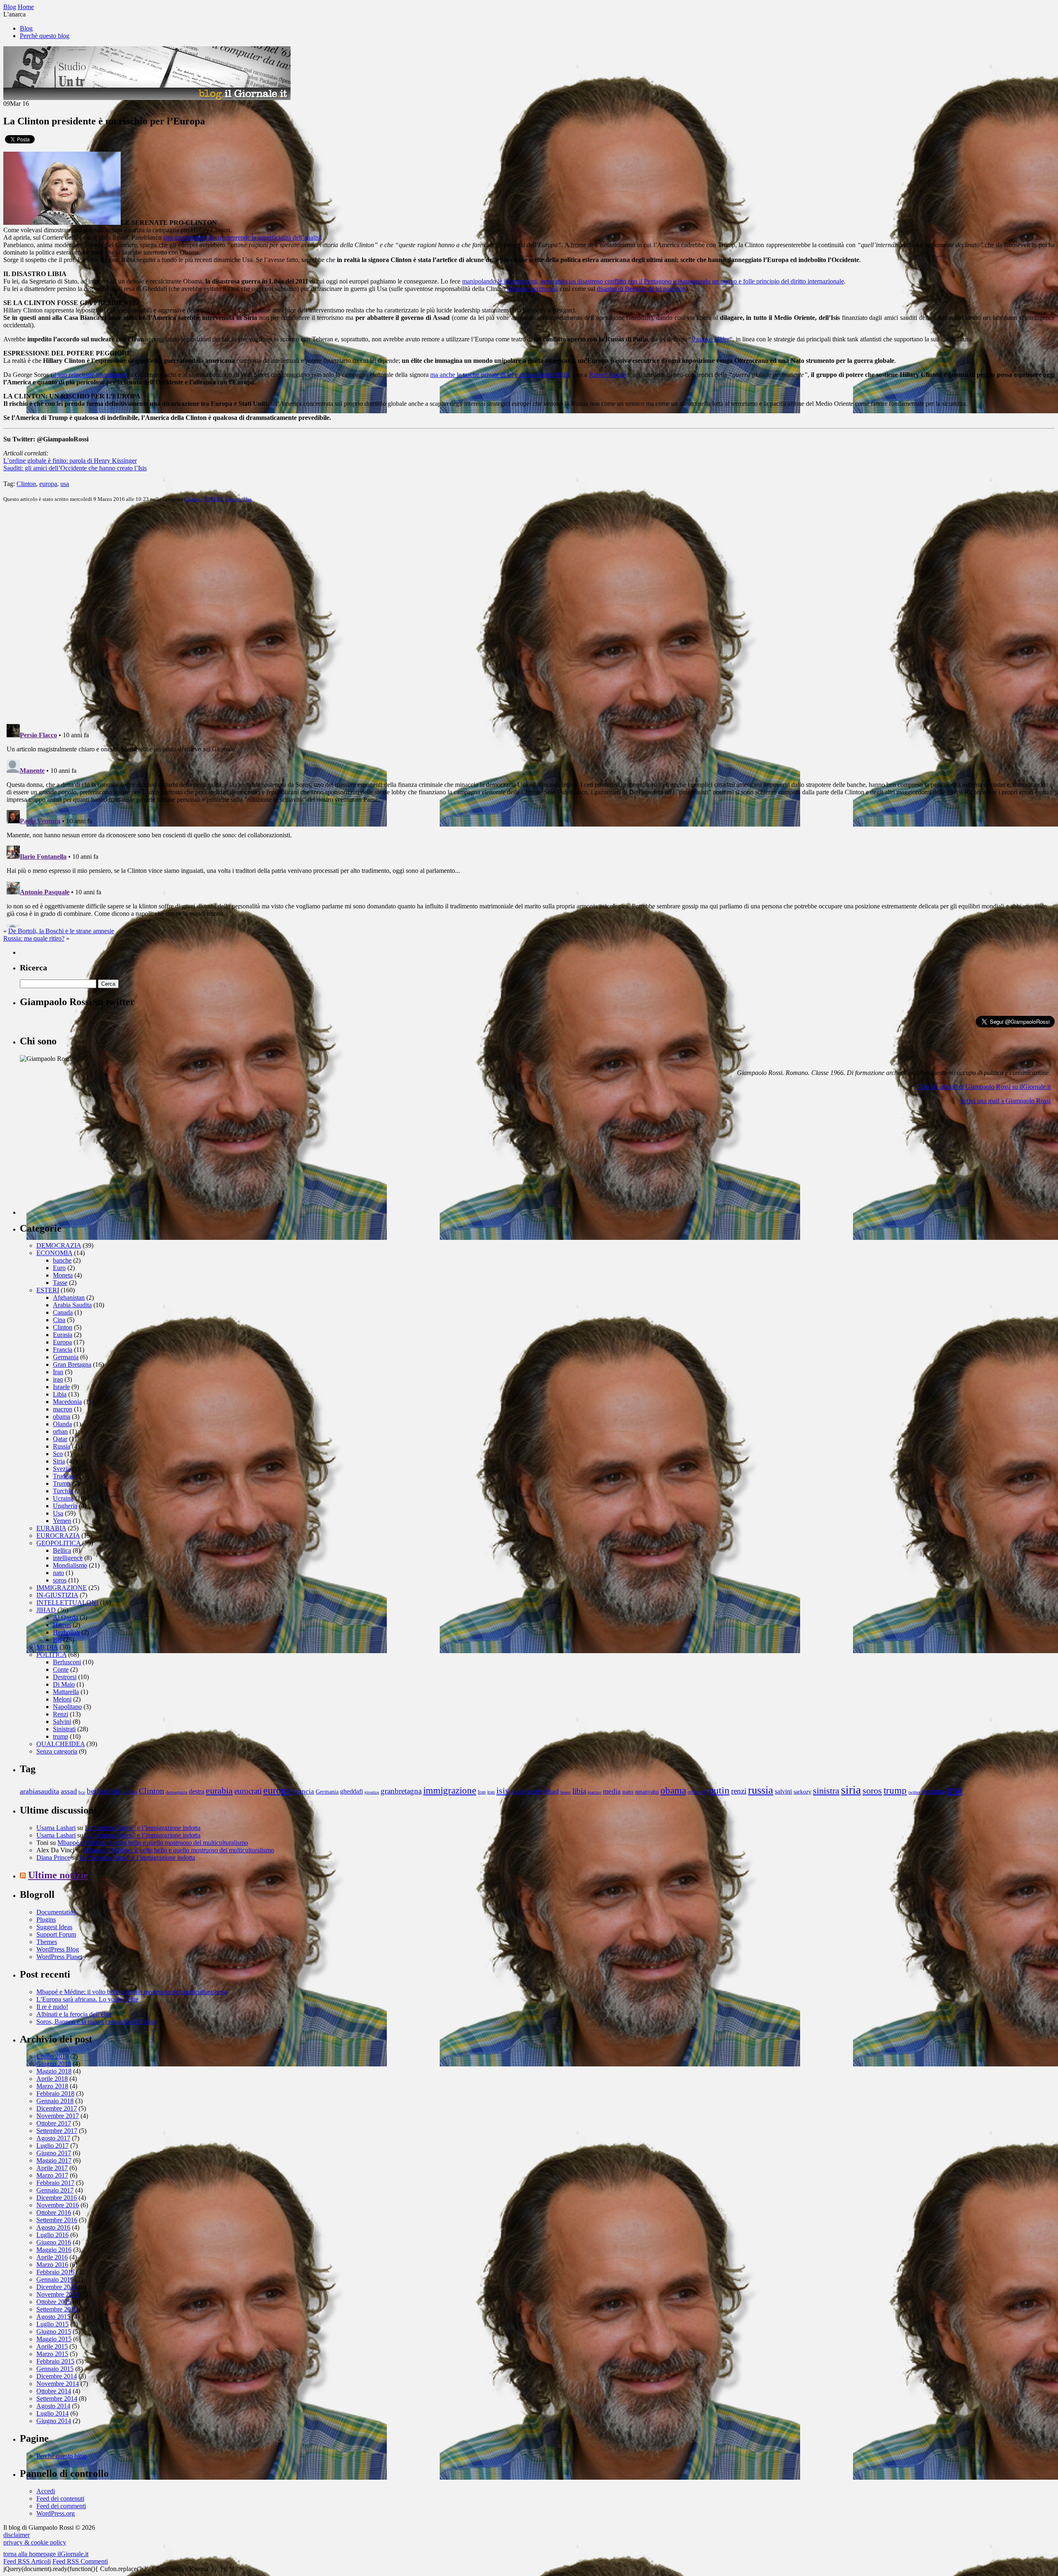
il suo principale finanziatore (90, 375)
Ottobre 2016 (54, 2213)
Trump (62, 1483)
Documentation (56, 1912)
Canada (63, 1312)
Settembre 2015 (57, 2309)
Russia (62, 1446)
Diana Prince (53, 1858)
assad (69, 1791)
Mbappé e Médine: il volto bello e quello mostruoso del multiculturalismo (153, 1843)
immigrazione (450, 1790)
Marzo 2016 (52, 2265)
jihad (551, 1791)
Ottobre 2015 (54, 2302)
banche (62, 1260)
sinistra (826, 1791)
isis (503, 1791)
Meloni (62, 1699)
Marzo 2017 (52, 2175)
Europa (233, 499)
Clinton (26, 484)
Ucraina (63, 1498)
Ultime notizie (58, 1875)
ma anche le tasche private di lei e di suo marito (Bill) (500, 375)
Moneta (63, 1275)
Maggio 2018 (54, 2071)
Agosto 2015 (53, 2317)
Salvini (62, 1722)
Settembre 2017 (57, 2131)
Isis (57, 1640)
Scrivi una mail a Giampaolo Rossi (1005, 1101)
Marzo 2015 (52, 2354)
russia (761, 1790)
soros (60, 1580)
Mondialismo (70, 1565)
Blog (26, 28)
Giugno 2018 (54, 2064)
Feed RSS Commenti (80, 2561)
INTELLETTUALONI (67, 1603)
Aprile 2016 (52, 2257)
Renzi (61, 1714)
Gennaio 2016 (55, 2279)
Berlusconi (67, 1662)
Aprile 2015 (52, 2346)
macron (63, 1409)
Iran (58, 1372)
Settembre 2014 (57, 2398)
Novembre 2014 (58, 2384)
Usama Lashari (56, 1828)
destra (197, 1792)
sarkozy (802, 1792)
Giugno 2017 (54, 2153)
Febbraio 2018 (55, 2093)
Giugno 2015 (54, 2332)
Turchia (63, 1491)
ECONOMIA (54, 1253)
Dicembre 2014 (57, 2376)
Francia (63, 1350)
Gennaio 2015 (55, 2369)
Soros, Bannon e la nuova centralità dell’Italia (96, 2022)
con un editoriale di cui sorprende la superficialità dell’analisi (242, 237)
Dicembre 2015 (57, 2287)
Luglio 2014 (52, 2413)
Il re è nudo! (52, 2007)
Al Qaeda (66, 1617)
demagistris (176, 1792)
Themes (47, 1942)
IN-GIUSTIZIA (57, 1595)
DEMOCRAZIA (59, 1245)
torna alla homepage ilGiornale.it (46, 2554)
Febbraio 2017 (55, 2183)
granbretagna (401, 1791)
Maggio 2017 (54, 2160)
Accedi (46, 2491)
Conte (61, 1669)
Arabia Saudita (72, 1305)
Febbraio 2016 (55, 2272)
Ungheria (65, 1506)
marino (595, 1792)
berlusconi (103, 1791)
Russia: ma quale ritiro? (34, 938)
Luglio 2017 (52, 2146)
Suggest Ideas (54, 1927)
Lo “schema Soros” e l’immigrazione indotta (143, 1828)
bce (82, 1792)
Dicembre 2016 (57, 2198)
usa (65, 484)
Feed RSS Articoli (27, 2561)
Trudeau (64, 1476)
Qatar (60, 1439)
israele (534, 1792)
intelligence (68, 1558)
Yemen (62, 1521)
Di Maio (64, 1684)
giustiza (372, 1792)
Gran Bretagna (72, 1364)
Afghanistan (69, 1298)
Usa (248, 499)
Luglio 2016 (52, 2235)
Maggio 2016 (54, 2250)
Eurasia (63, 1335)
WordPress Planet (59, 1957)
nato (58, 1573)
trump (61, 1736)
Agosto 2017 (53, 2138)
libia (579, 1791)
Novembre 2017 (58, 2116)
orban (60, 1431)
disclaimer (17, 2535)
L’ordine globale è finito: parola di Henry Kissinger (70, 461)
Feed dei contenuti (60, 2499)
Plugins (46, 1919)
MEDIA (47, 1647)
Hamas (62, 1625)
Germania (66, 1357)
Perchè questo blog (45, 36)
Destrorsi (65, 1677)
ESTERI (213, 499)
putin (719, 1790)
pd (704, 1792)
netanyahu (647, 1792)
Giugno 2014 (54, 2421)
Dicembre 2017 (57, 2108)
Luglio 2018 (52, 2056)
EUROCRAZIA (58, 1536)
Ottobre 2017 (54, 2123)
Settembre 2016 (57, 2220)
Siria (59, 1461)
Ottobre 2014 (54, 2391)
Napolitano (67, 1707)
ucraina (933, 1791)
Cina (59, 1320)
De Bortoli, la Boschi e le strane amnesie (61, 931)
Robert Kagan (607, 375)
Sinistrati (64, 1729)
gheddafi (351, 1792)
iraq (58, 1379)
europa (48, 484)
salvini (783, 1792)
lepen (566, 1792)
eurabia (219, 1791)
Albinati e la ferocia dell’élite (74, 2014)
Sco (58, 1454)
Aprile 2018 (52, 2079)
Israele (61, 1387)
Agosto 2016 (53, 2227)
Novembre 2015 (58, 2294)
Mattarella (66, 1692)
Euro (59, 1268)
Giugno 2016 (54, 2242)
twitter (914, 1792)
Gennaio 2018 (55, 2101)
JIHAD (46, 1610)
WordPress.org (56, 2513)
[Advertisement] (82, 1163)
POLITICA (51, 1655)
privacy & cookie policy (35, 2542)
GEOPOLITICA (58, 1543)
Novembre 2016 (58, 2205)
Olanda (62, 1424)
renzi (739, 1791)
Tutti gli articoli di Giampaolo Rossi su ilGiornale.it (984, 1087)
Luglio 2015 (52, 2324)
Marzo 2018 (52, 2086)
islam (517, 1791)
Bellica (62, 1550)
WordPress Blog (58, 1949)
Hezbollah (66, 1632)
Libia (60, 1394)
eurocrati (248, 1791)
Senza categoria (57, 1751)
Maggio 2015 (54, 2339)
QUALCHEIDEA (61, 1744)
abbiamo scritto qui (532, 289)
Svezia (62, 1469)
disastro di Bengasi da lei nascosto (641, 289)
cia (124, 1792)
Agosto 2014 (53, 2406)
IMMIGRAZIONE (62, 1588)
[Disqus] (529, 612)
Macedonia (67, 1402)
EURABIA (51, 1528)
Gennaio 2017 (55, 2190)
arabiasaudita (39, 1791)
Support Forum (56, 1934)
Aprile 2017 (52, 2168)
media (612, 1791)
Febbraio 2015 (55, 2361)
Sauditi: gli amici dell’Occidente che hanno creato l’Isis (75, 468)
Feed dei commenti (61, 2506)
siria (851, 1790)
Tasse (60, 1283)
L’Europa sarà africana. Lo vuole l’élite (87, 1999)
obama (62, 1417)
